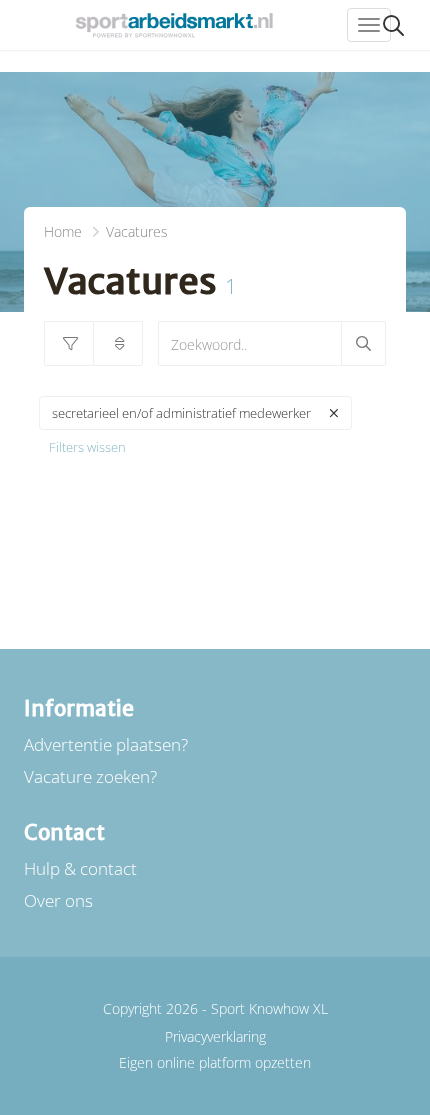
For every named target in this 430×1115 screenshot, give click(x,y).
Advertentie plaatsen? (106, 744)
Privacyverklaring (215, 1036)
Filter (69, 343)
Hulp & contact (80, 868)
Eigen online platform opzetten (215, 1062)
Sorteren (118, 343)
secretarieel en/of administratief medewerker (181, 413)
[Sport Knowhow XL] (174, 25)
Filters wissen (87, 447)
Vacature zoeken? (90, 776)
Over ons (58, 900)
